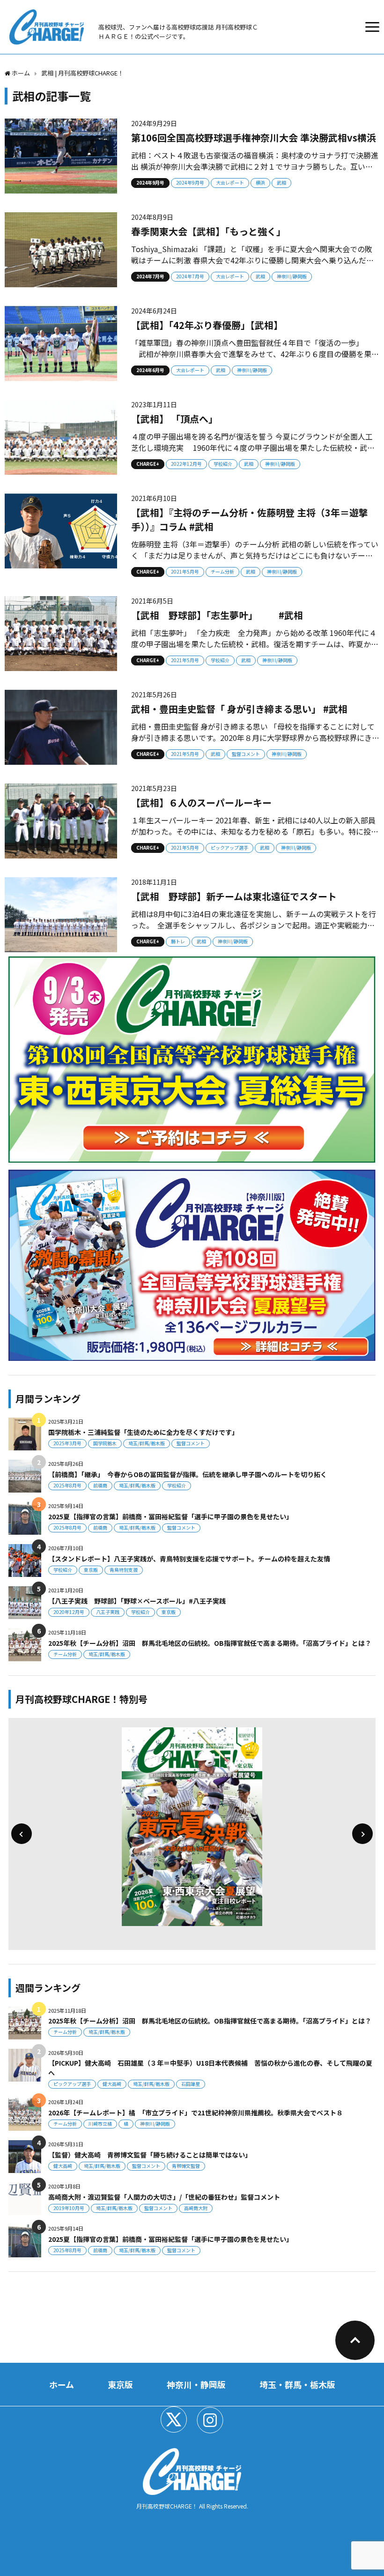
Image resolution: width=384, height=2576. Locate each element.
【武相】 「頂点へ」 (174, 419)
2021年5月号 (185, 571)
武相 (281, 183)
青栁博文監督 (186, 2166)
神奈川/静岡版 (292, 276)
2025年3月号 (67, 1443)
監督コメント (246, 754)
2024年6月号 (150, 370)
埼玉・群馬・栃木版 (297, 2384)
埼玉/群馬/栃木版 (147, 1443)
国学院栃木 (105, 1443)
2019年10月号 (69, 2208)
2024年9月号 (150, 183)
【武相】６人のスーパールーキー (201, 803)
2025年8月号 (67, 1485)
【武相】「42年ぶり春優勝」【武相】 (207, 325)
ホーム (62, 2384)
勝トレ (178, 941)
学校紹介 (223, 464)
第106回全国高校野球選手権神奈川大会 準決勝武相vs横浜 (254, 138)
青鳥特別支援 (124, 1570)
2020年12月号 (69, 1612)
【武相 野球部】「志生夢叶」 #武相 (217, 615)
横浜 (260, 183)
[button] (22, 1834)
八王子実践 (108, 1612)
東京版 (91, 1570)
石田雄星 (191, 2084)
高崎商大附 (196, 2208)
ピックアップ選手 (229, 847)
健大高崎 (112, 2084)
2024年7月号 (150, 276)
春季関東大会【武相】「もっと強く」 (208, 231)
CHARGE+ (148, 464)
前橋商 (100, 1485)
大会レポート (230, 183)
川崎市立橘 (100, 2124)
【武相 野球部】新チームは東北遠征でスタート (234, 896)
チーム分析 (222, 571)
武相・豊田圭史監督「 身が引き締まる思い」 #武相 (239, 709)
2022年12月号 (186, 464)
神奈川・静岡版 (196, 2384)
